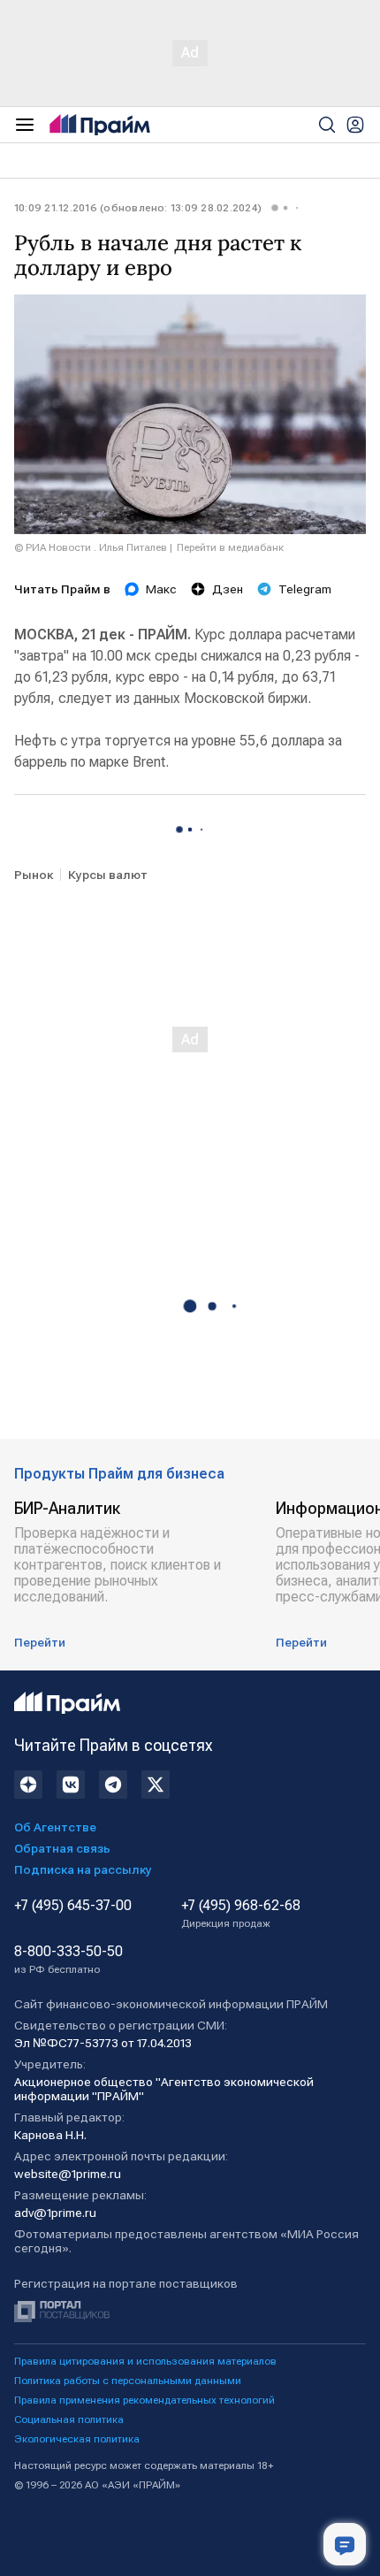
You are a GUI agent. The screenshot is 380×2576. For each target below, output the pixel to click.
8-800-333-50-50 (68, 1960)
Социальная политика (69, 2419)
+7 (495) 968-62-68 (241, 1914)
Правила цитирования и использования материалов (145, 2361)
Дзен (228, 589)
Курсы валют (108, 875)
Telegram (305, 589)
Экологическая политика (77, 2439)
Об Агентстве (55, 1827)
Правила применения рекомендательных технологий (144, 2400)
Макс (161, 589)
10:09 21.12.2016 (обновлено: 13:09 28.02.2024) (138, 208)
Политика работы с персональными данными (128, 2381)
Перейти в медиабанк (230, 547)
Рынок (34, 875)
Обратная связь (62, 1848)
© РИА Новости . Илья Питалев (91, 547)
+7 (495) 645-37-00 (73, 1906)
